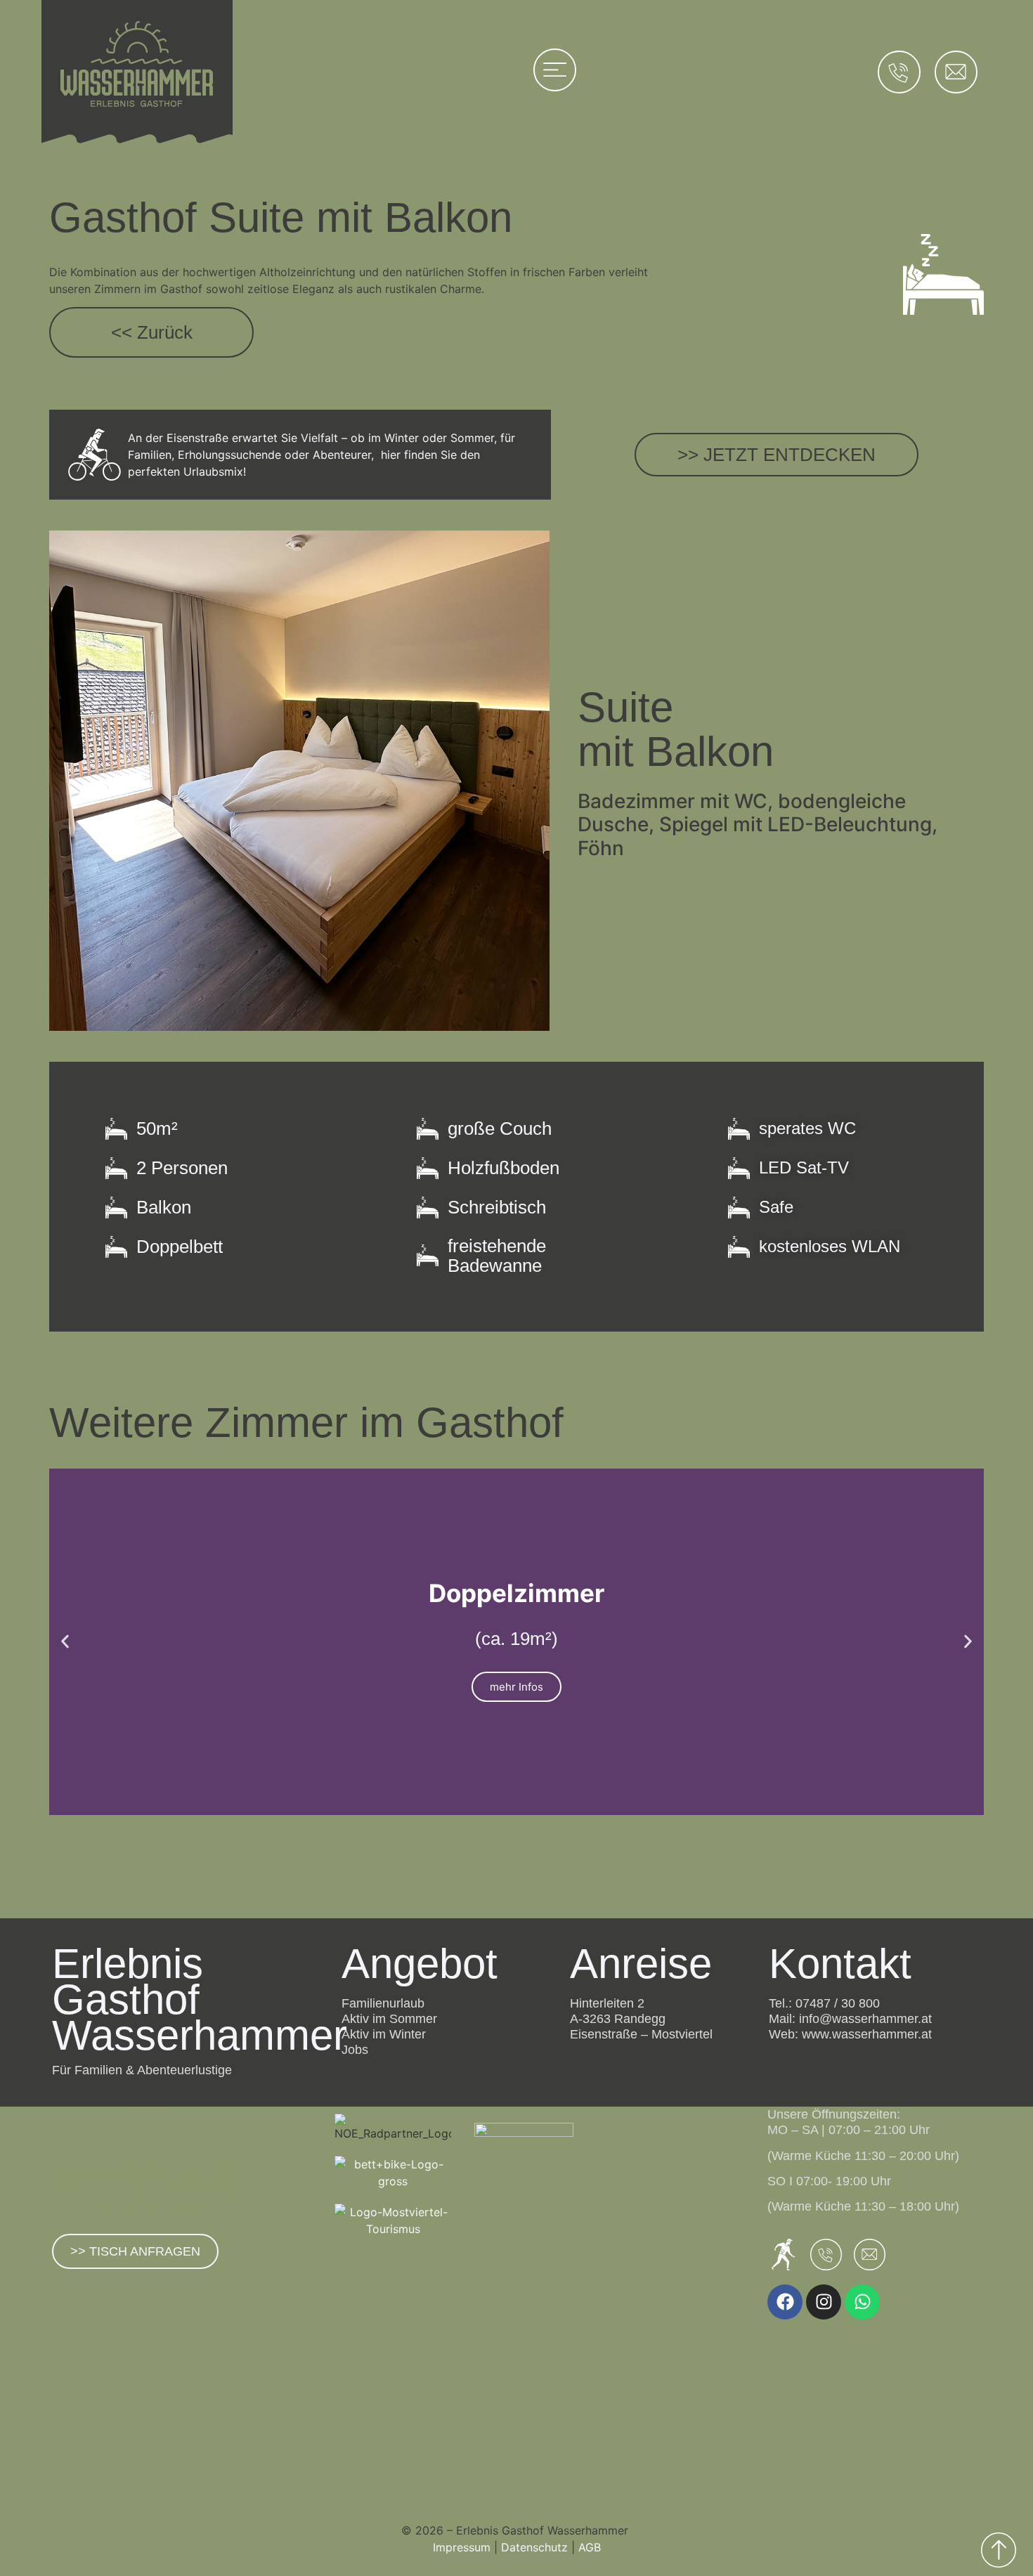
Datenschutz (534, 2547)
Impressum (462, 2547)
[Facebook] (785, 2302)
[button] (65, 1642)
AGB (590, 2547)
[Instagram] (824, 2302)
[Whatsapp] (862, 2302)
